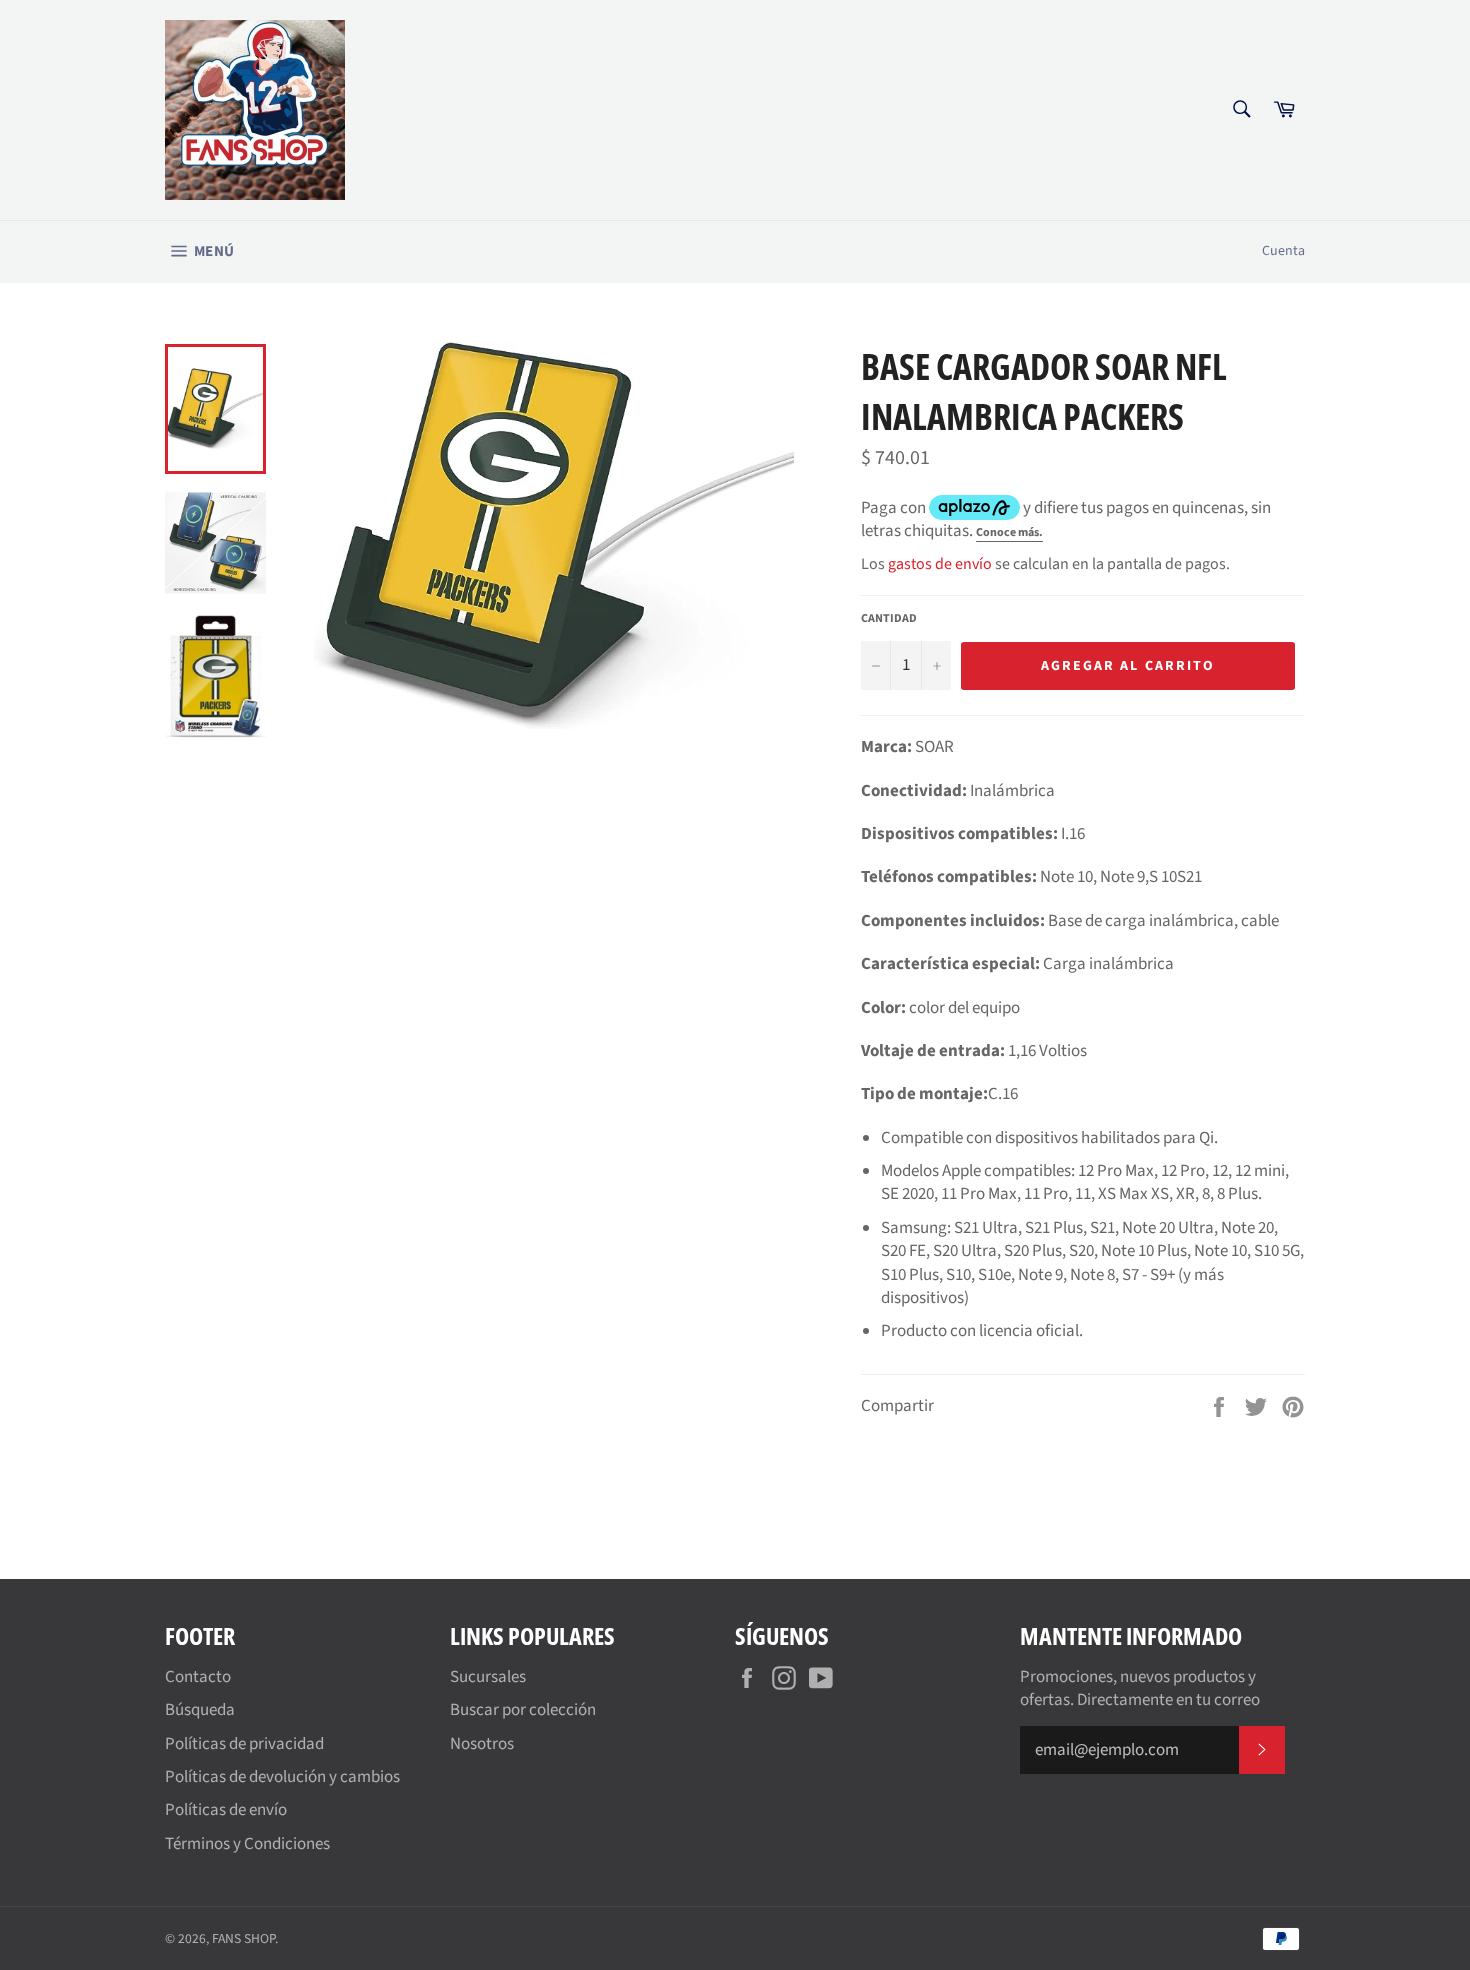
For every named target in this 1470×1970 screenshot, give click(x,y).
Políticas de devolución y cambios (282, 1777)
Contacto (198, 1677)
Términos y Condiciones (247, 1844)
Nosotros (482, 1744)
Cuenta (1283, 251)
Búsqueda (200, 1710)
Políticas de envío (226, 1810)
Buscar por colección (523, 1710)
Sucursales (488, 1677)
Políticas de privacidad (244, 1744)
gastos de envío (940, 564)
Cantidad (889, 619)
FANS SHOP (243, 1938)
